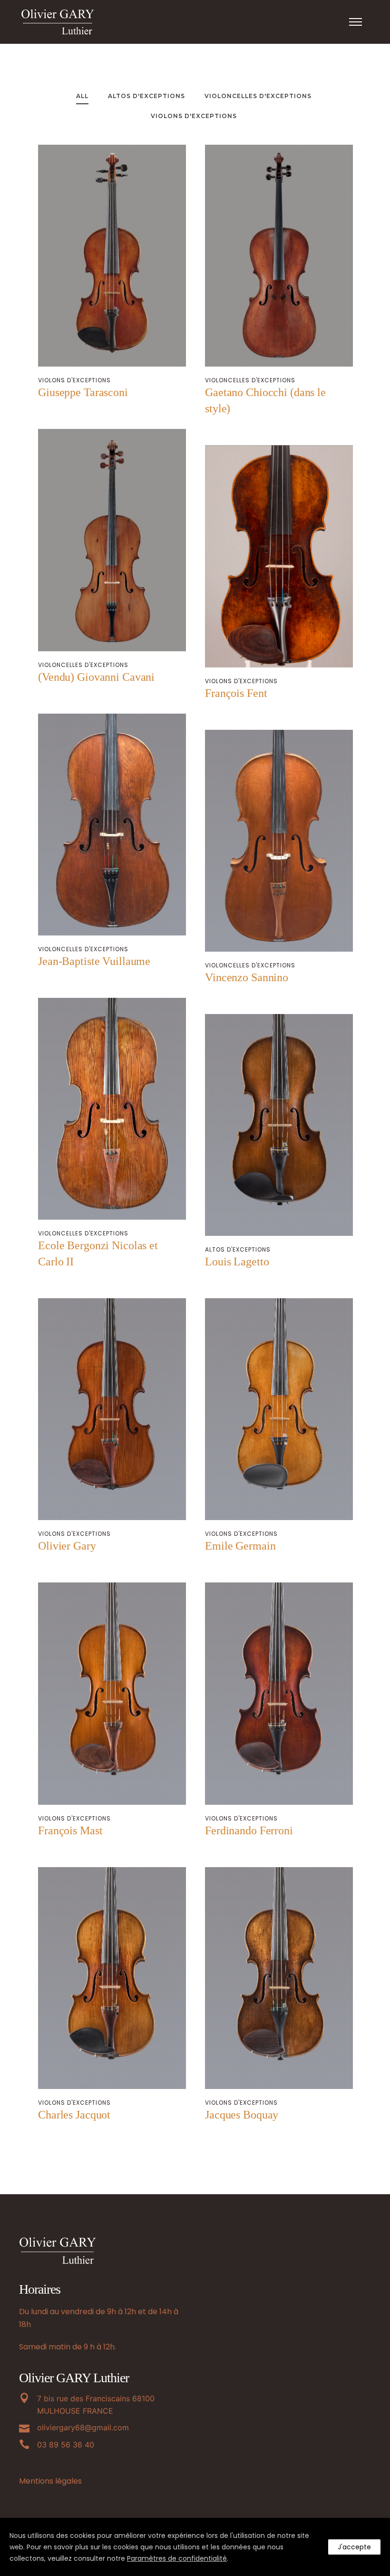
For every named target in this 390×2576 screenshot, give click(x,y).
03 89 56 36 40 (66, 2445)
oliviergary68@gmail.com (83, 2427)
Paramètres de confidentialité (177, 2558)
